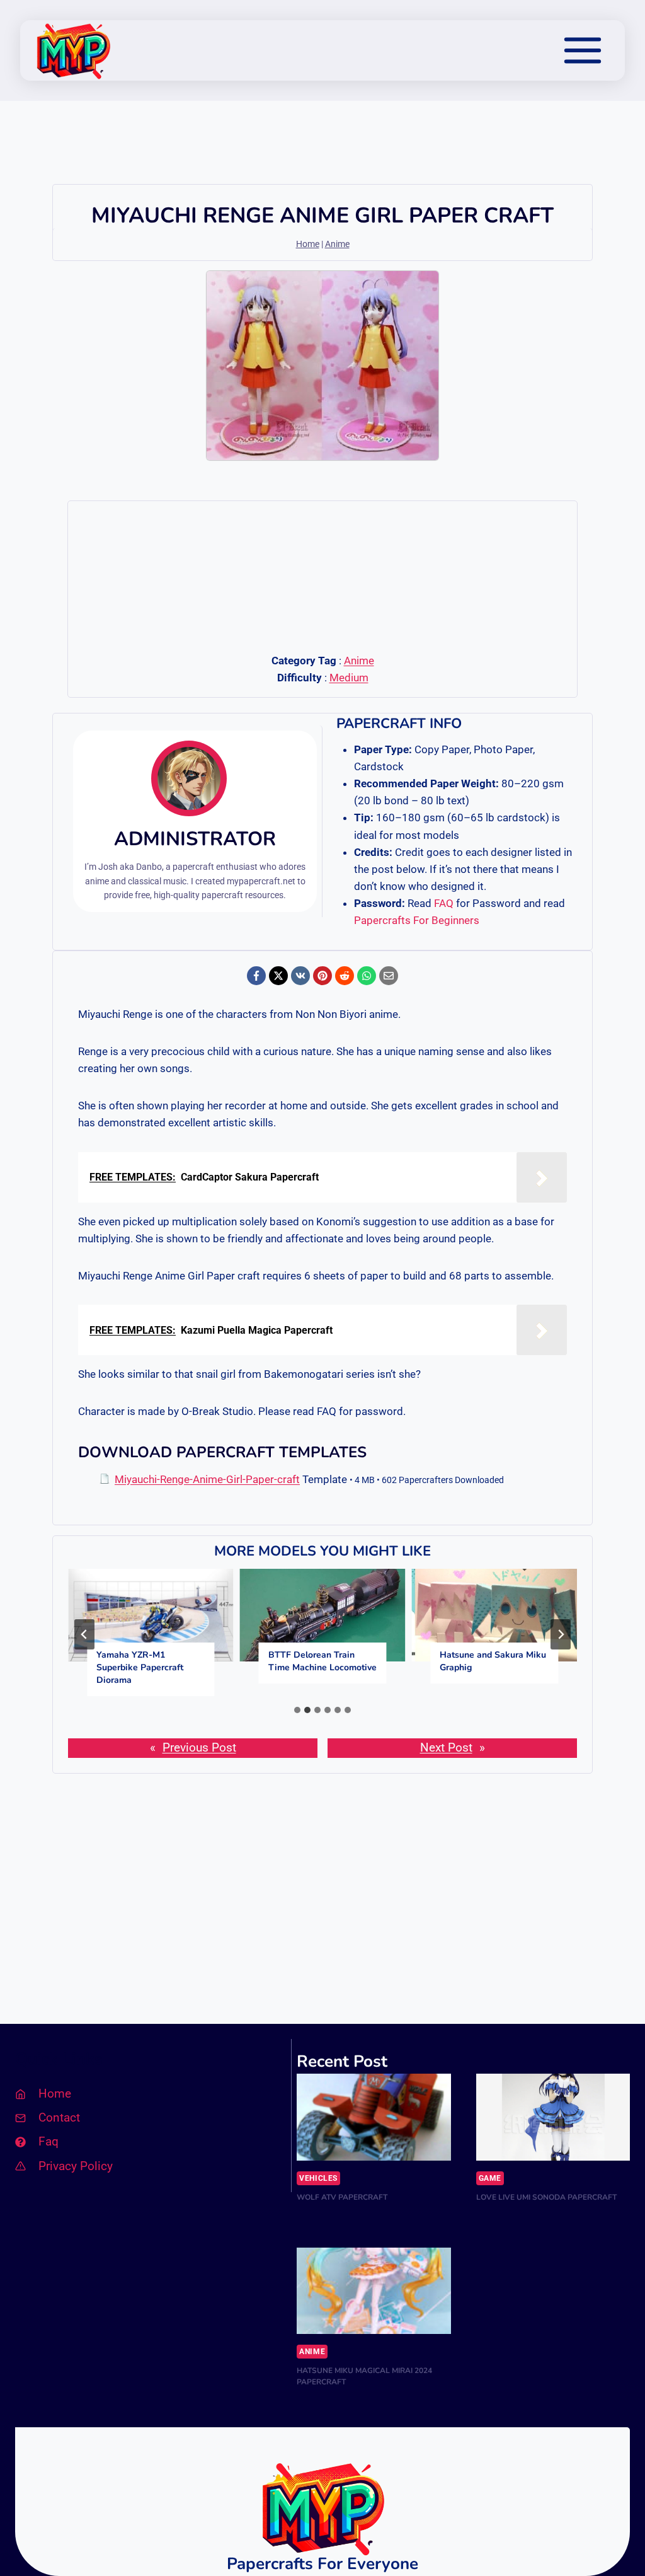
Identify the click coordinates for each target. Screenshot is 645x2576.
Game (490, 2178)
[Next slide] (561, 1634)
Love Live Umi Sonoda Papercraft (546, 2197)
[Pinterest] (322, 976)
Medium (349, 678)
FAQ (444, 903)
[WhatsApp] (367, 976)
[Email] (389, 976)
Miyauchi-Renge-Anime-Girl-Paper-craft (207, 1479)
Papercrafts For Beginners (417, 920)
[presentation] (151, 1615)
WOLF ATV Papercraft (342, 2197)
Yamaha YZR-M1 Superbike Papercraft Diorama (140, 1667)
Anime (337, 244)
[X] (278, 976)
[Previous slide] (84, 1634)
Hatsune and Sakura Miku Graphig (493, 1661)
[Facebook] (256, 976)
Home (308, 244)
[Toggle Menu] (583, 50)
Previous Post (199, 1747)
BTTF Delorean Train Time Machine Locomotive (322, 1661)
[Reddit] (345, 976)
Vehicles (318, 2178)
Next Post (446, 1747)
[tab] (297, 1710)
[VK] (300, 976)
